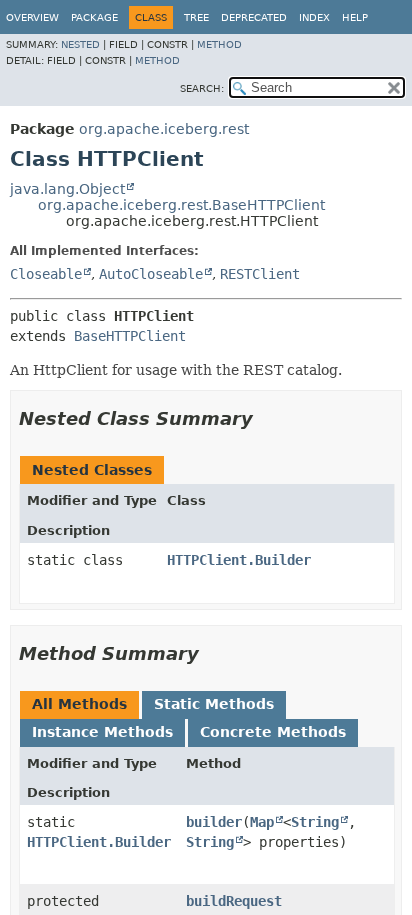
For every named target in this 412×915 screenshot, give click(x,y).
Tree (196, 17)
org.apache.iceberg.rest (164, 129)
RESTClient (260, 274)
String (315, 822)
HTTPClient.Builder (239, 560)
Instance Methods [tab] (102, 732)
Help (355, 17)
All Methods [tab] (79, 704)
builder (214, 822)
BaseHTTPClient (130, 336)
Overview (32, 17)
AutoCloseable (151, 274)
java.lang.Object (67, 189)
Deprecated (254, 17)
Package (94, 17)
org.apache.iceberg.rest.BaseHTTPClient (181, 205)
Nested (80, 44)
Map (262, 822)
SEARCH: (202, 88)
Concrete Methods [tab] (273, 732)
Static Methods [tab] (214, 704)
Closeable (46, 274)
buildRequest (234, 901)
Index (314, 17)
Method (219, 44)
